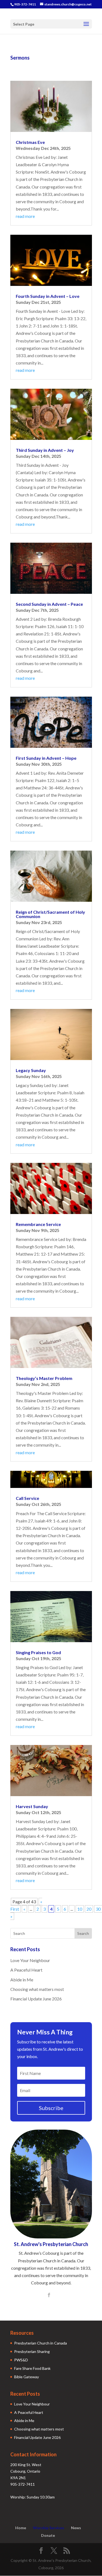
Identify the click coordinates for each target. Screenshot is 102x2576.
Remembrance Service (38, 1224)
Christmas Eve (30, 142)
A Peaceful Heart (26, 1970)
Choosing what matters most (37, 1989)
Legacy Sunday (31, 1070)
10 (80, 1909)
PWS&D (21, 2360)
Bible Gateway (27, 2377)
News (76, 2528)
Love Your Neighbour (30, 1960)
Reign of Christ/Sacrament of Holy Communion (50, 914)
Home (21, 2528)
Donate (48, 2535)
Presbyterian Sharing (32, 2351)
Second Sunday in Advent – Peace (49, 604)
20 (89, 1909)
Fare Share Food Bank (32, 2368)
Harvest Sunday (32, 1806)
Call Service (27, 1498)
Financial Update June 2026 (36, 1999)
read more (25, 216)
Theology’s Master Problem (44, 1378)
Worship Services (49, 2528)
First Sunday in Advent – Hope (46, 758)
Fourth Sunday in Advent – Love (48, 296)
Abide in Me (22, 1980)
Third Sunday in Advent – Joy (45, 450)
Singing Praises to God (38, 1652)
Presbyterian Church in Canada (41, 2343)
